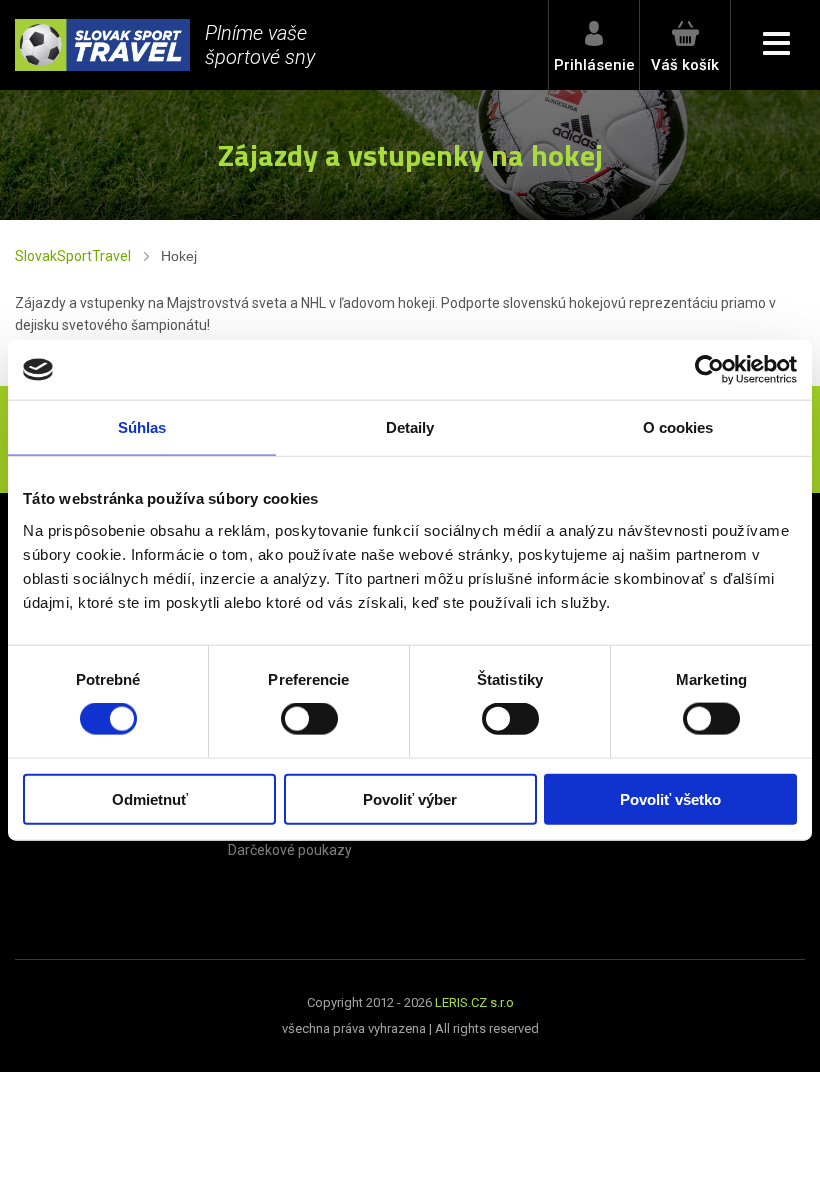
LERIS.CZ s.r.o (474, 1002)
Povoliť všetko (670, 798)
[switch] (309, 719)
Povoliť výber (410, 798)
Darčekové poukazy (290, 850)
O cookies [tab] (678, 427)
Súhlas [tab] (142, 427)
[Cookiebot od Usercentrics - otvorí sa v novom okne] (709, 370)
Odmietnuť (150, 798)
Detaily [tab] (410, 427)
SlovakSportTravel (73, 256)
